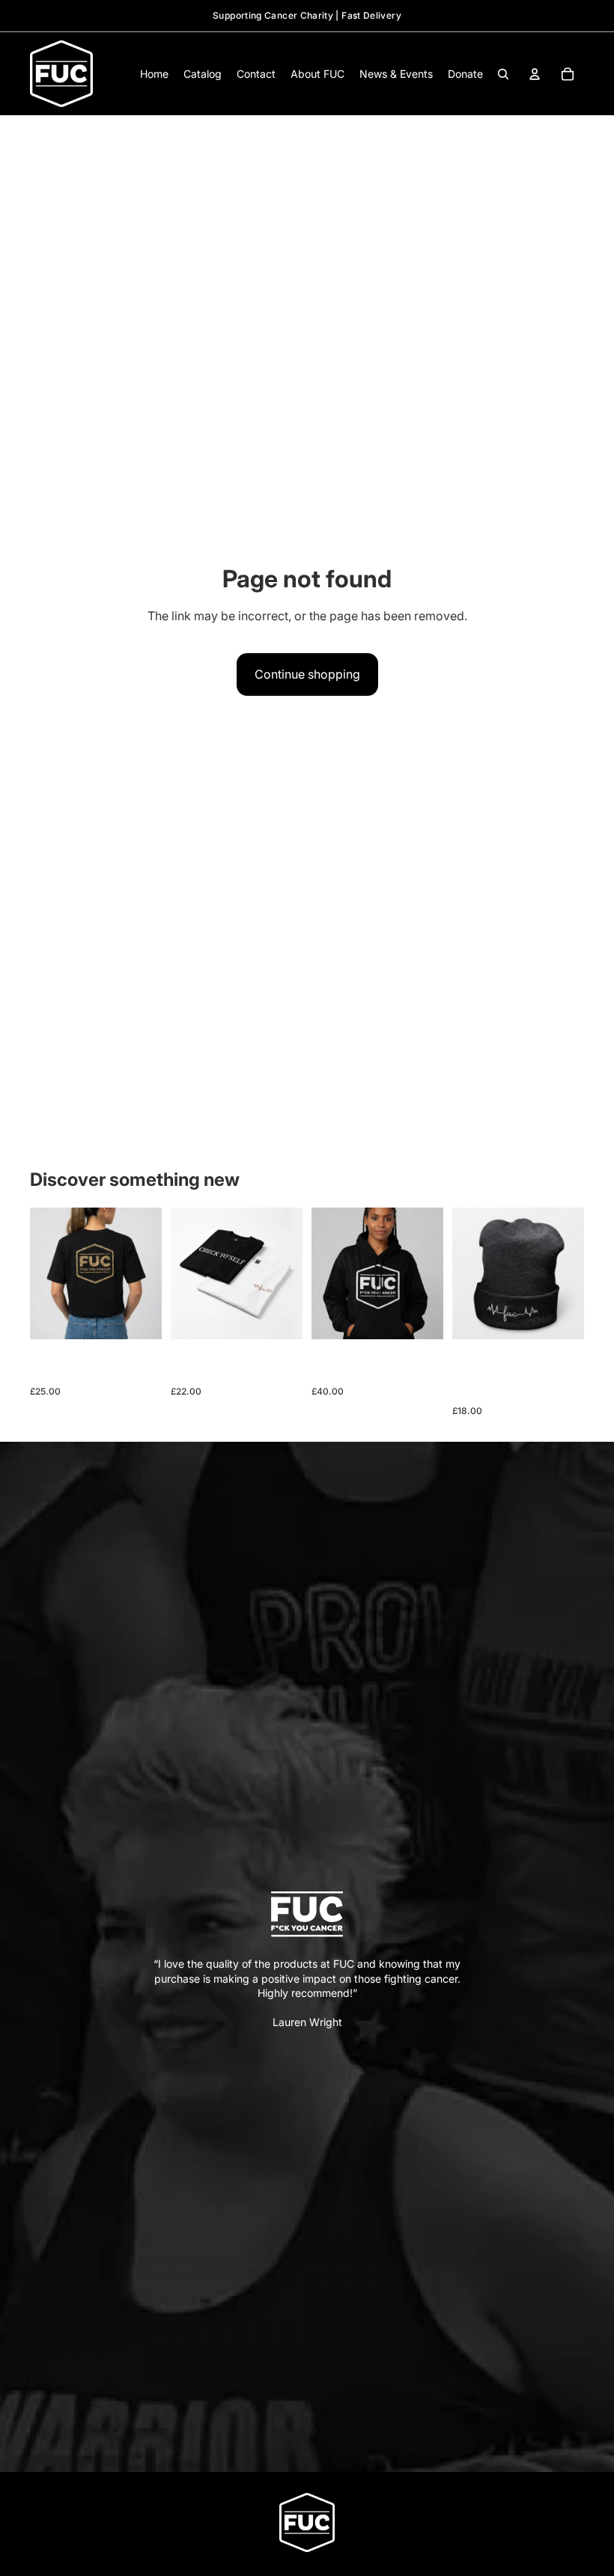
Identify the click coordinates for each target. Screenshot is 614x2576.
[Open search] (503, 74)
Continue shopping (307, 674)
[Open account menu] (535, 74)
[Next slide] (150, 1273)
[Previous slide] (42, 1273)
